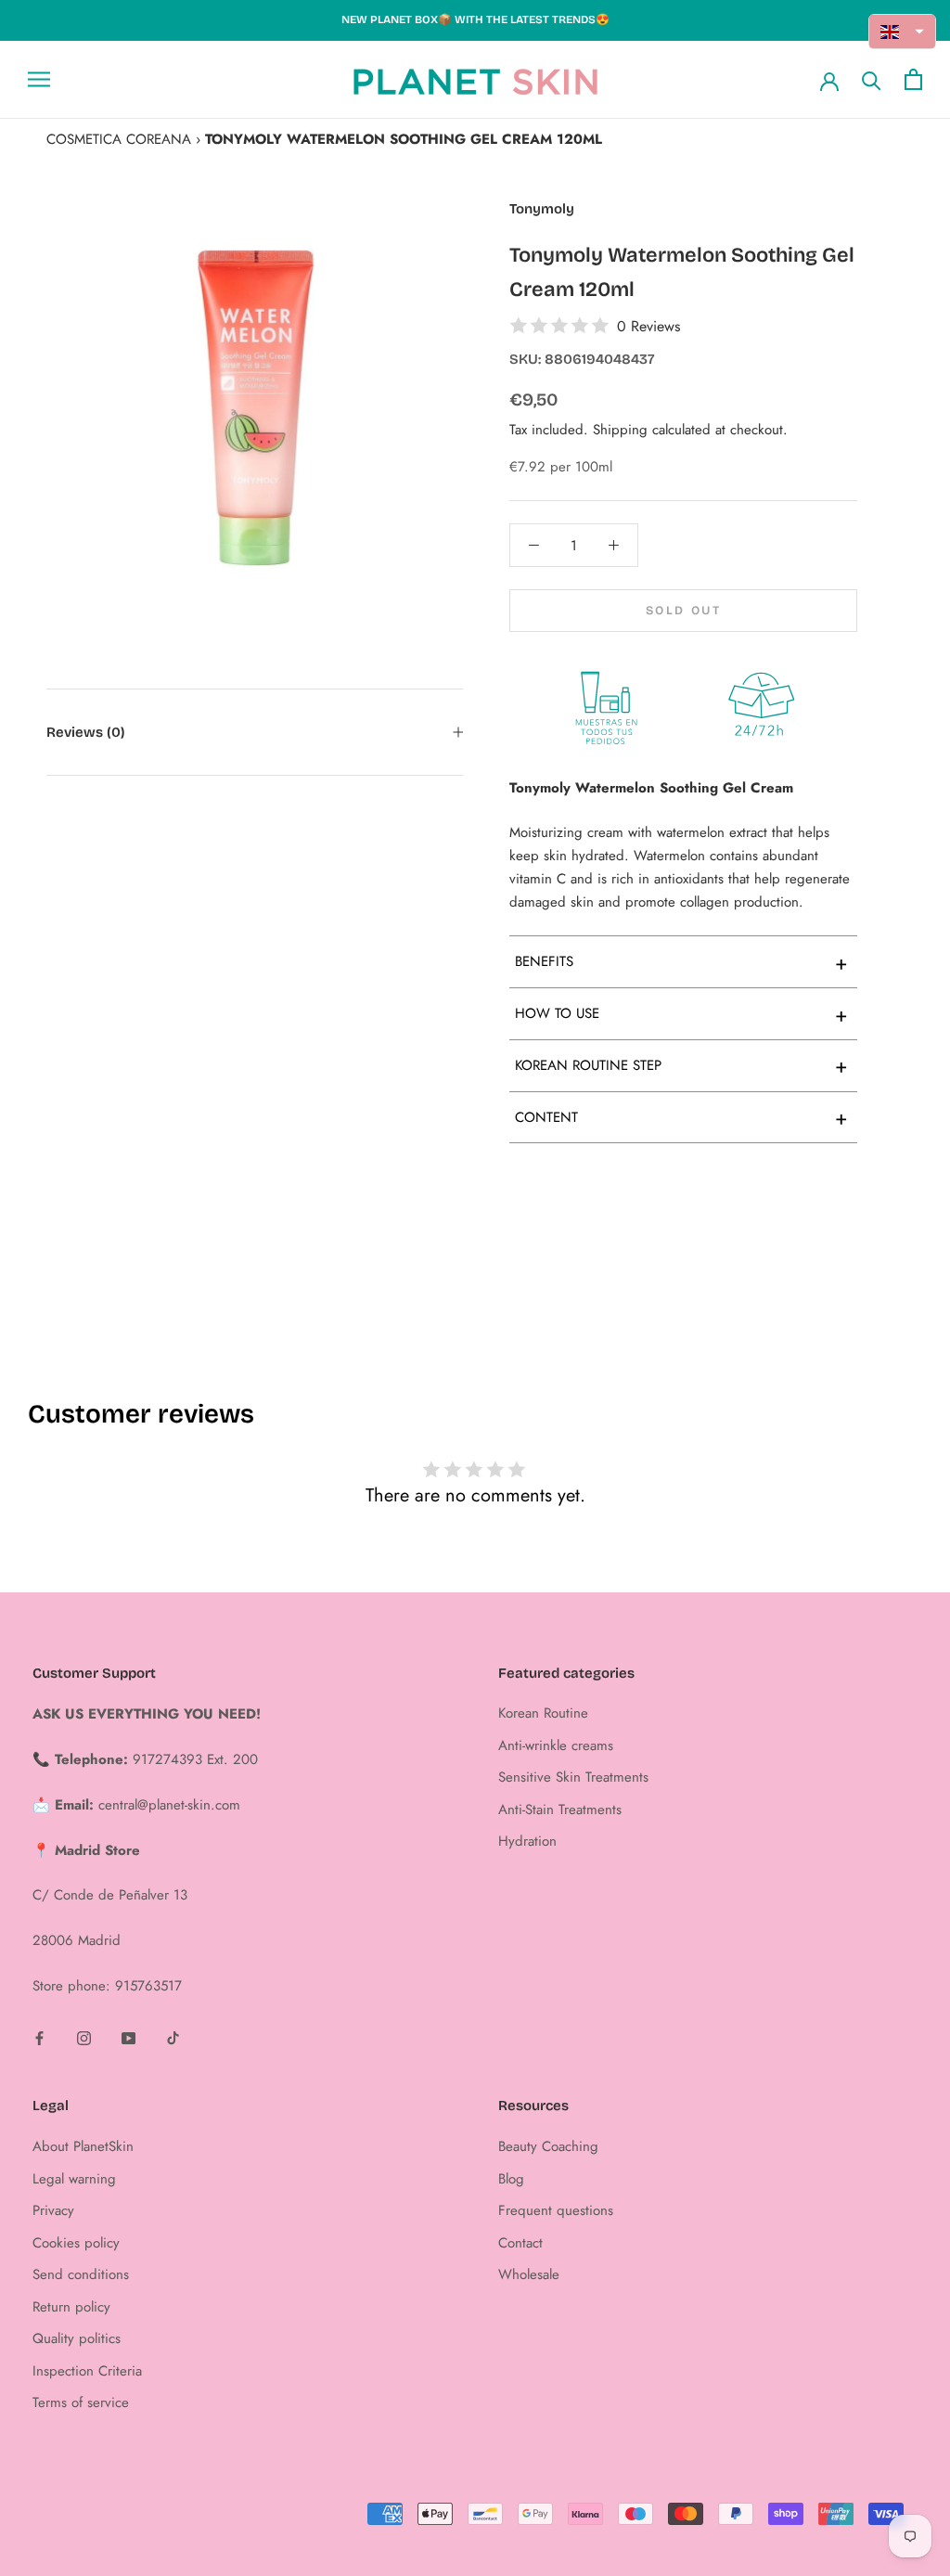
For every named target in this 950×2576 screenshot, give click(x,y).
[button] (903, 32)
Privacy (53, 2210)
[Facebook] (39, 2037)
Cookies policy (76, 2243)
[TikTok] (173, 2037)
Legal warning (74, 2179)
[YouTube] (128, 2037)
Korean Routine (543, 1713)
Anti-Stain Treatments (560, 1810)
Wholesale (529, 2274)
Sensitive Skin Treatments (573, 1777)
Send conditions (81, 2274)
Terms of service (81, 2402)
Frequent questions (556, 2210)
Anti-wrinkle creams (556, 1745)
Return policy (71, 2307)
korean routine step (681, 1065)
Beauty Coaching (548, 2146)
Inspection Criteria (87, 2371)
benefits (681, 962)
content (681, 1117)
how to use (681, 1014)
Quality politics (77, 2338)
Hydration (527, 1841)
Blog (511, 2179)
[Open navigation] (39, 79)
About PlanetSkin (83, 2146)
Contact (520, 2243)
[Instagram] (84, 2037)
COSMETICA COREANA (119, 139)
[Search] (872, 79)
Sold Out (684, 611)
